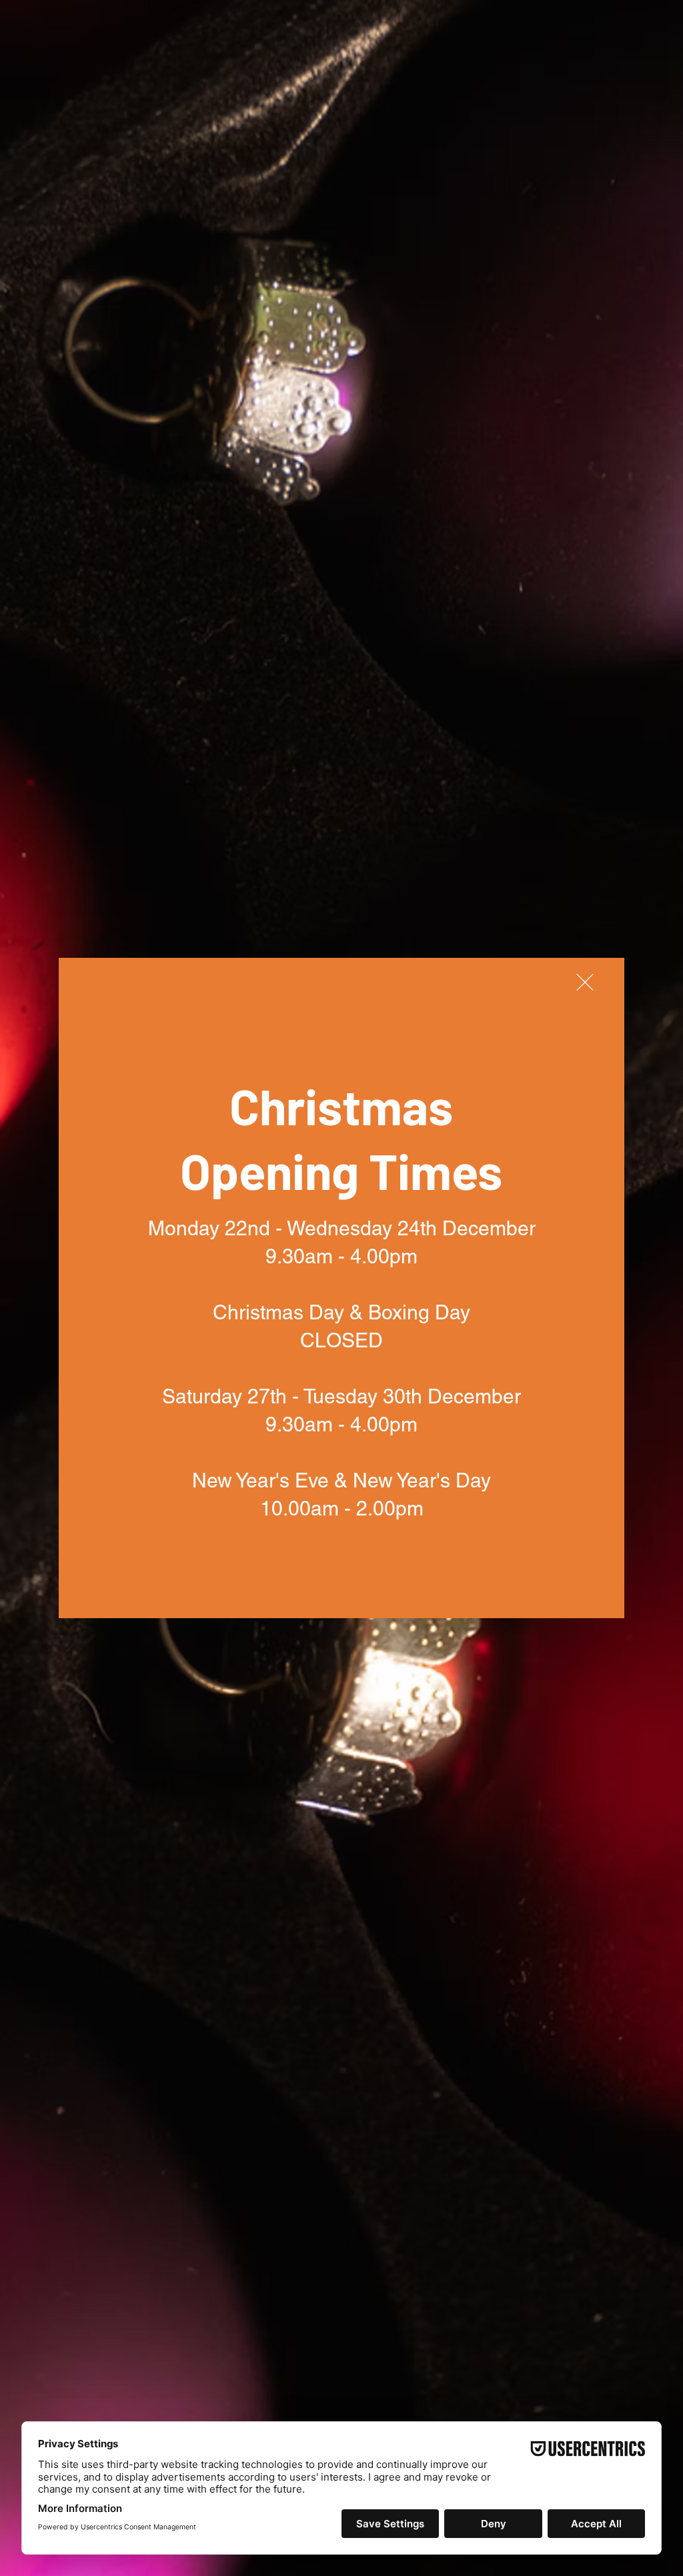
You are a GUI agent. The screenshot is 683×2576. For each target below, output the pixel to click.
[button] (585, 982)
